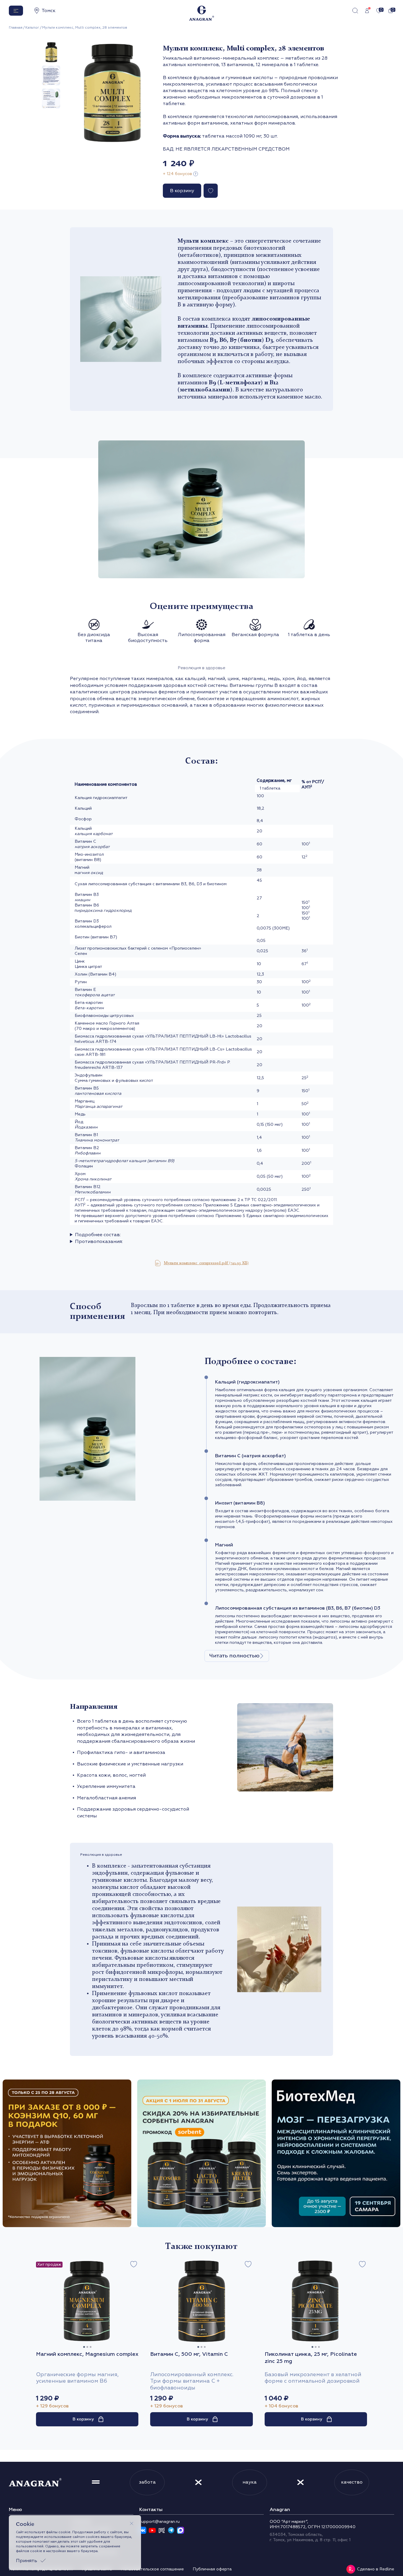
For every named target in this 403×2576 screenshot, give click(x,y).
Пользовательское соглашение (152, 2569)
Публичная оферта (212, 2569)
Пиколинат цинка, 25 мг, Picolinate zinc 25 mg (311, 2358)
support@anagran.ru (159, 2522)
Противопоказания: (99, 1242)
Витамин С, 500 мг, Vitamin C (189, 2354)
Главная (16, 28)
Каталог (32, 28)
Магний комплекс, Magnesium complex (87, 2354)
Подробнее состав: (98, 1235)
